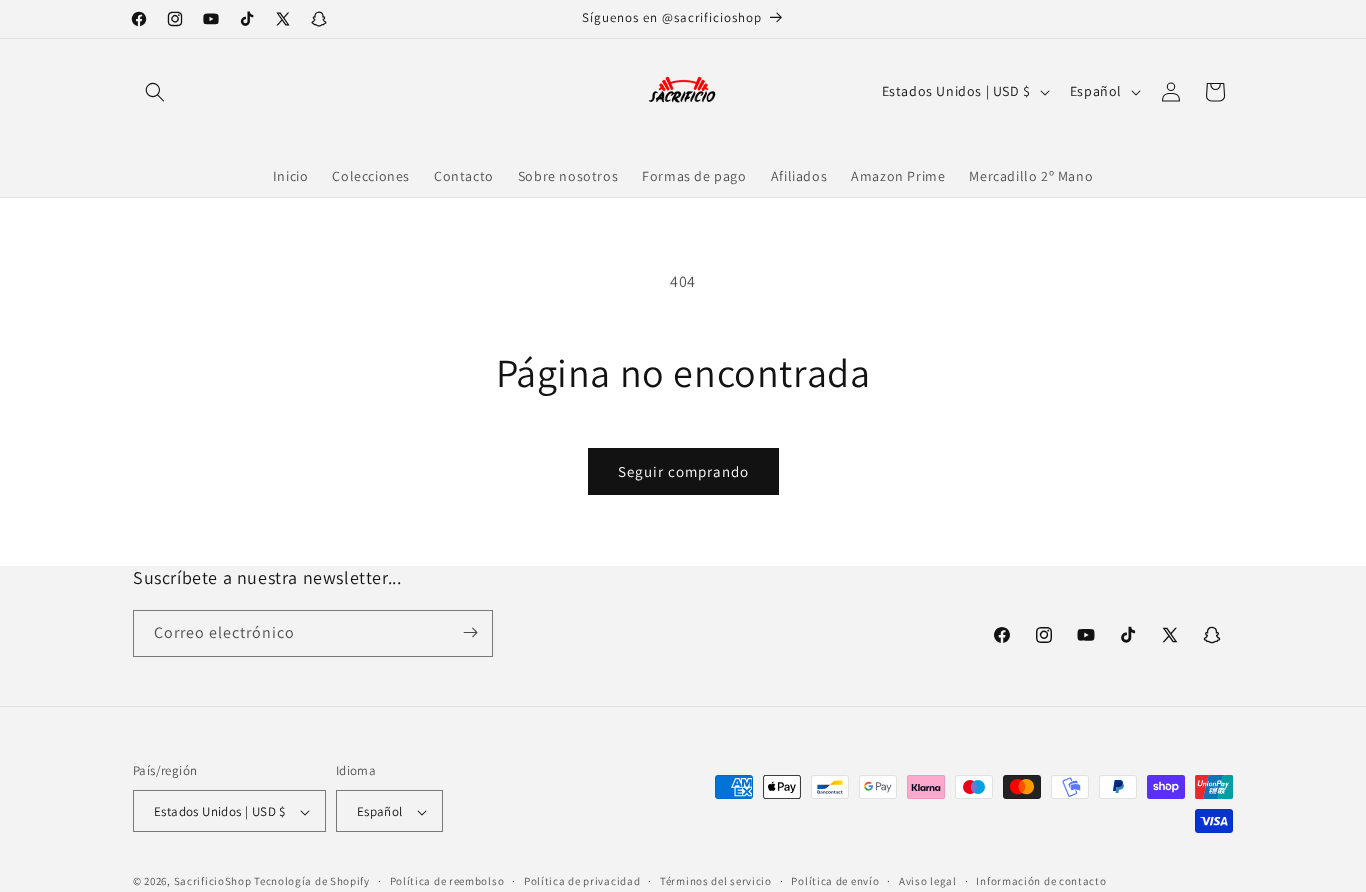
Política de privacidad (582, 881)
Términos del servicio (716, 881)
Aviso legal (928, 881)
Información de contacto (1041, 881)
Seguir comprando (683, 471)
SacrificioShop (213, 882)
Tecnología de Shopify (312, 882)
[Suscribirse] (470, 632)
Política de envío (835, 881)
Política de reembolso (447, 881)
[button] (155, 92)
